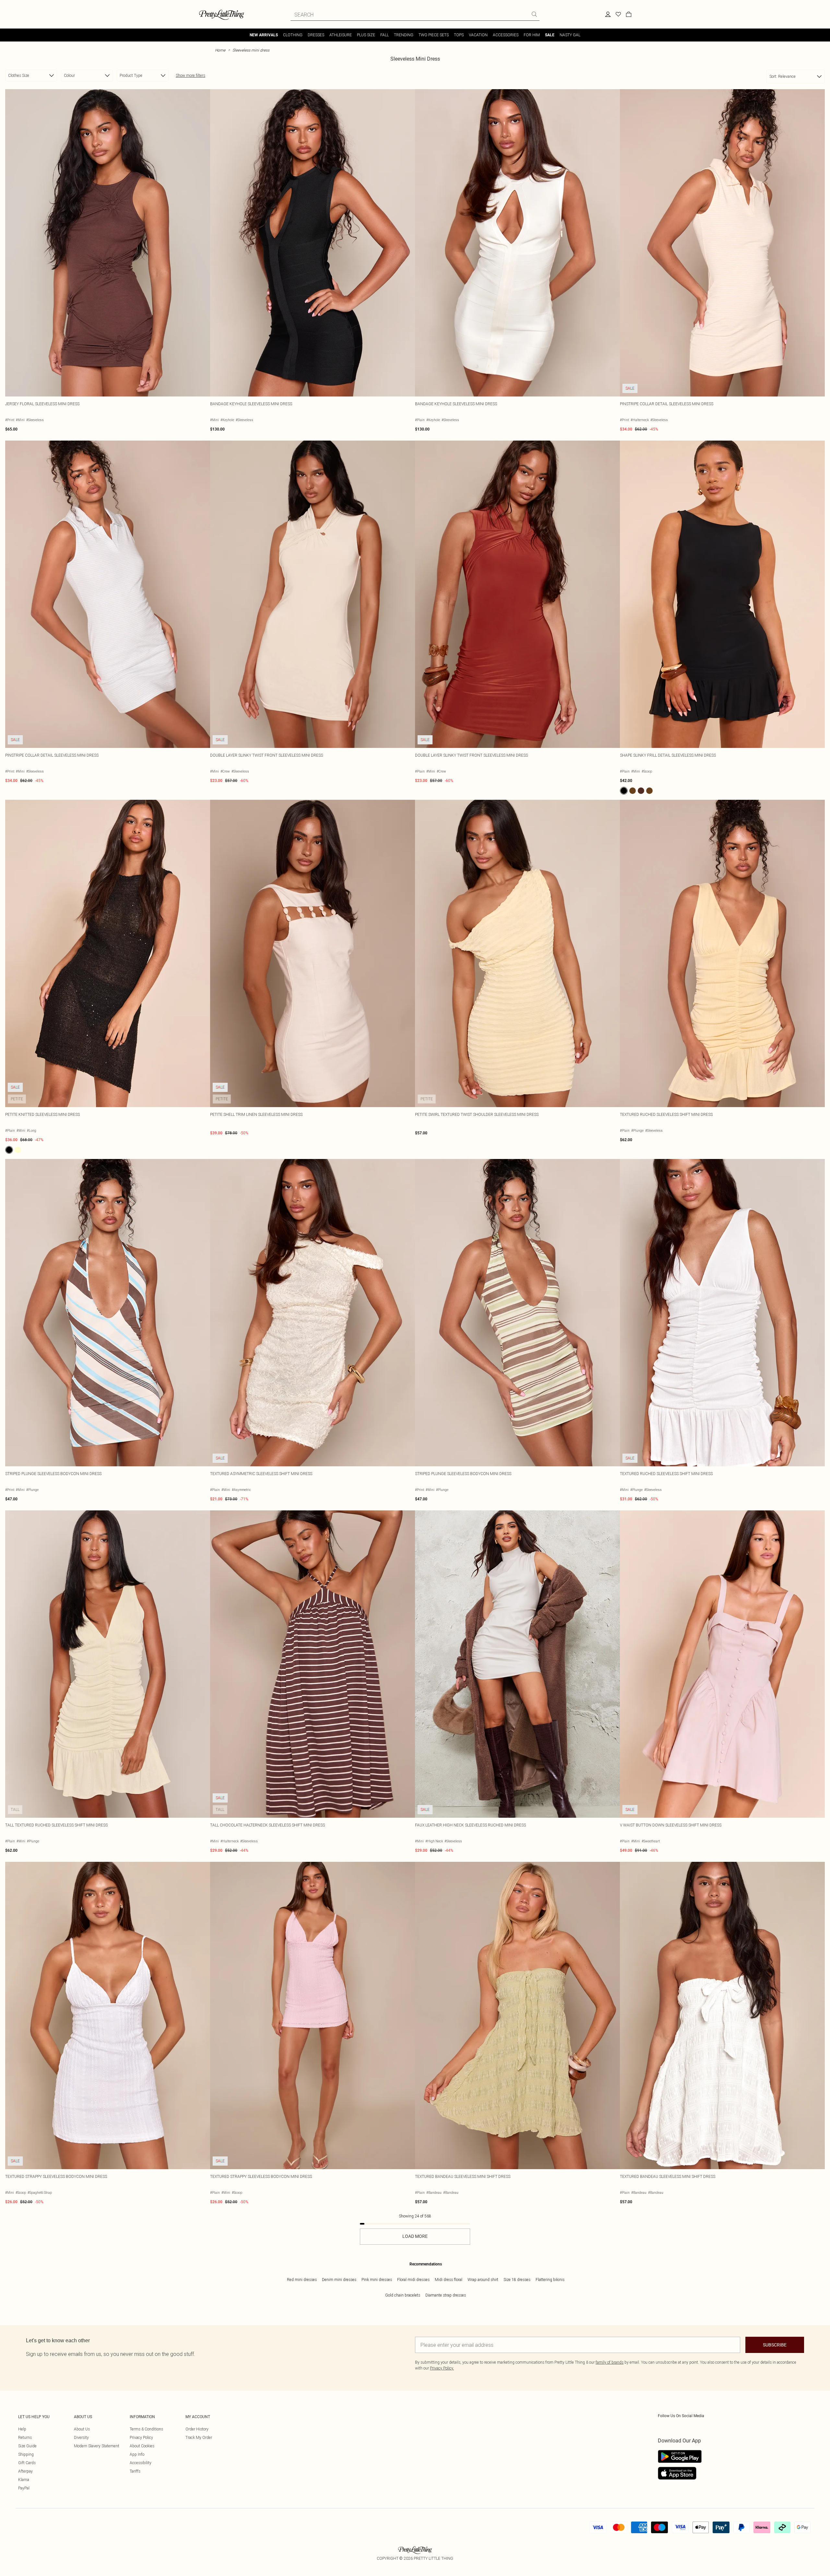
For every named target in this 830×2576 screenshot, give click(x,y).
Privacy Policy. (442, 2368)
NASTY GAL (570, 35)
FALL (385, 35)
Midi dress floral (449, 2280)
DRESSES (316, 35)
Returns (25, 2437)
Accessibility (141, 2463)
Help (22, 2429)
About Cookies (142, 2446)
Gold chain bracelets (403, 2295)
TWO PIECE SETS (434, 35)
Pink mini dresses (377, 2280)
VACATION (478, 35)
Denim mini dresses (339, 2280)
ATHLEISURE (341, 35)
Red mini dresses (302, 2280)
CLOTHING (293, 35)
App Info (137, 2454)
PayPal (24, 2488)
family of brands (610, 2362)
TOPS (459, 35)
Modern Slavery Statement (97, 2446)
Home (220, 50)
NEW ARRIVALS (264, 35)
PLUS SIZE (366, 35)
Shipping (26, 2454)
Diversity (81, 2437)
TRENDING (404, 35)
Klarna (24, 2480)
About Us (82, 2429)
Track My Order (199, 2437)
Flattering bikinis (550, 2280)
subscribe (775, 2345)
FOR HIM (532, 35)
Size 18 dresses (517, 2280)
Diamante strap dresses (446, 2295)
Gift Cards (27, 2463)
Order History (197, 2429)
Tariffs (135, 2471)
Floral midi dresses (413, 2280)
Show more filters (190, 75)
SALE (550, 35)
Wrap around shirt (483, 2280)
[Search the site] (534, 14)
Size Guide (27, 2446)
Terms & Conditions (146, 2429)
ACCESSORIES (506, 35)
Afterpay (25, 2471)
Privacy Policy (141, 2437)
